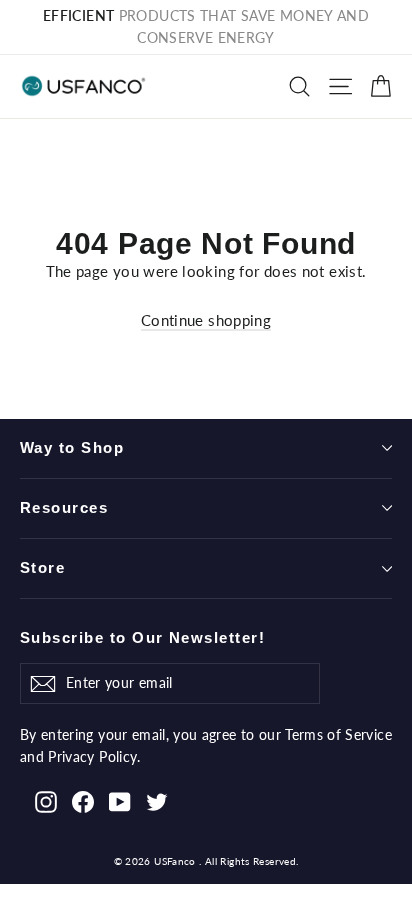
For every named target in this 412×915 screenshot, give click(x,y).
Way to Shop (72, 448)
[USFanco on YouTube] (120, 800)
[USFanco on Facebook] (83, 800)
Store (42, 568)
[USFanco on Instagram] (46, 800)
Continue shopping (206, 320)
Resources (64, 508)
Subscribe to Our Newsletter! (142, 638)
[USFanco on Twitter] (157, 800)
